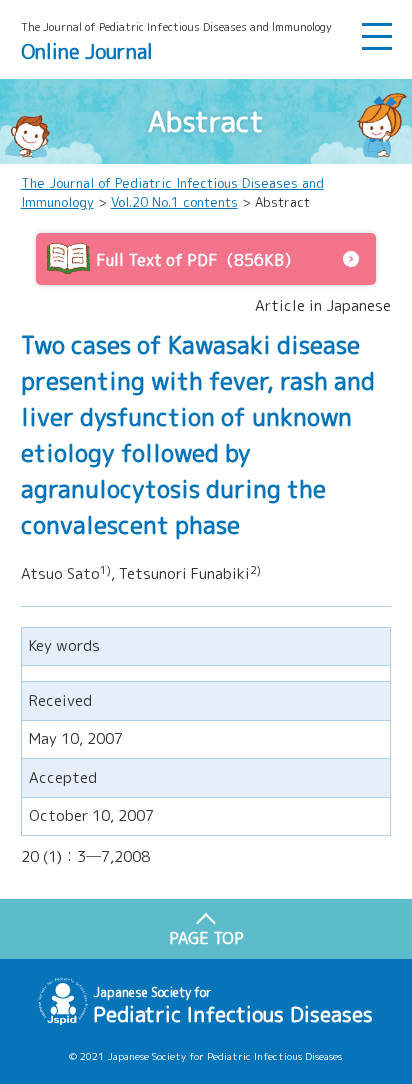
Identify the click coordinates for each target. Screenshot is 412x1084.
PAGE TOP (206, 938)
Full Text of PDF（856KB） (198, 260)
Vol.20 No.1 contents (174, 202)
